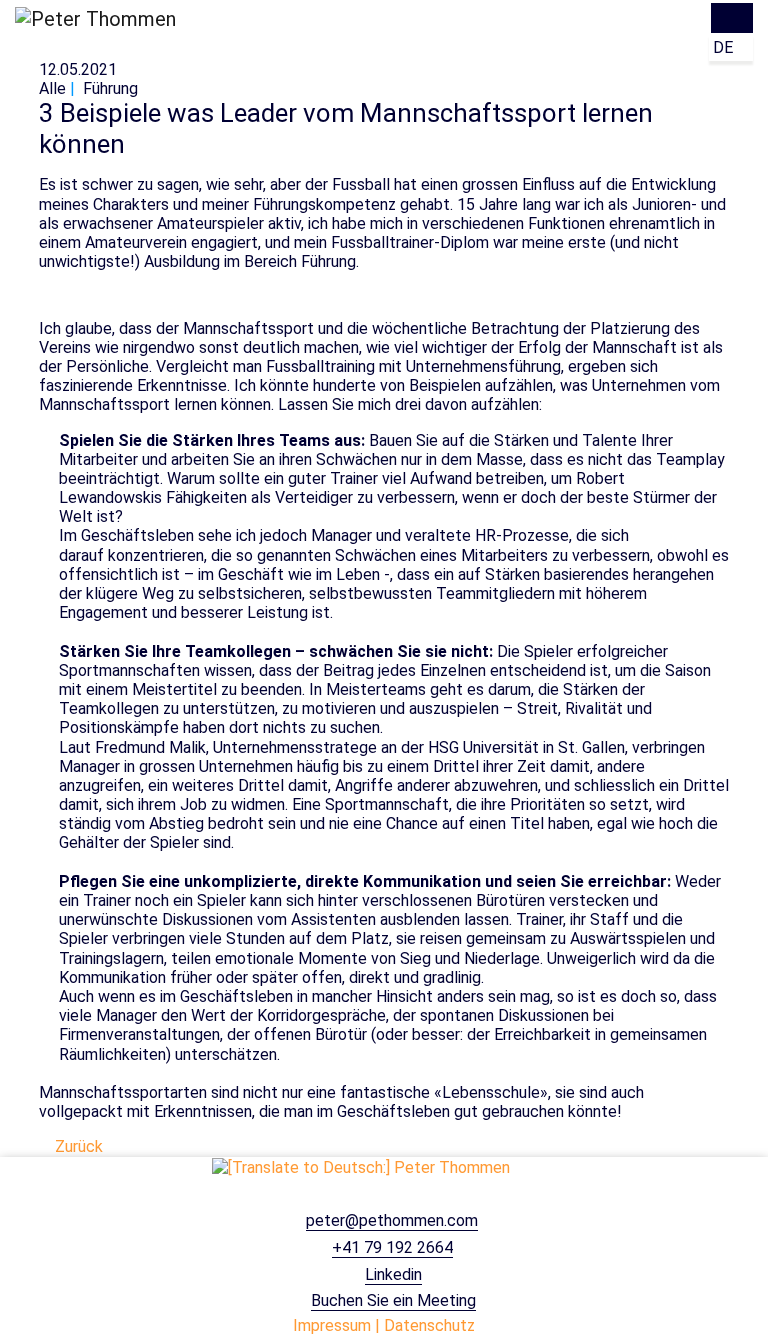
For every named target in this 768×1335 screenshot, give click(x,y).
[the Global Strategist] (361, 1166)
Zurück (77, 1146)
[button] (731, 47)
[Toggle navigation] (732, 18)
